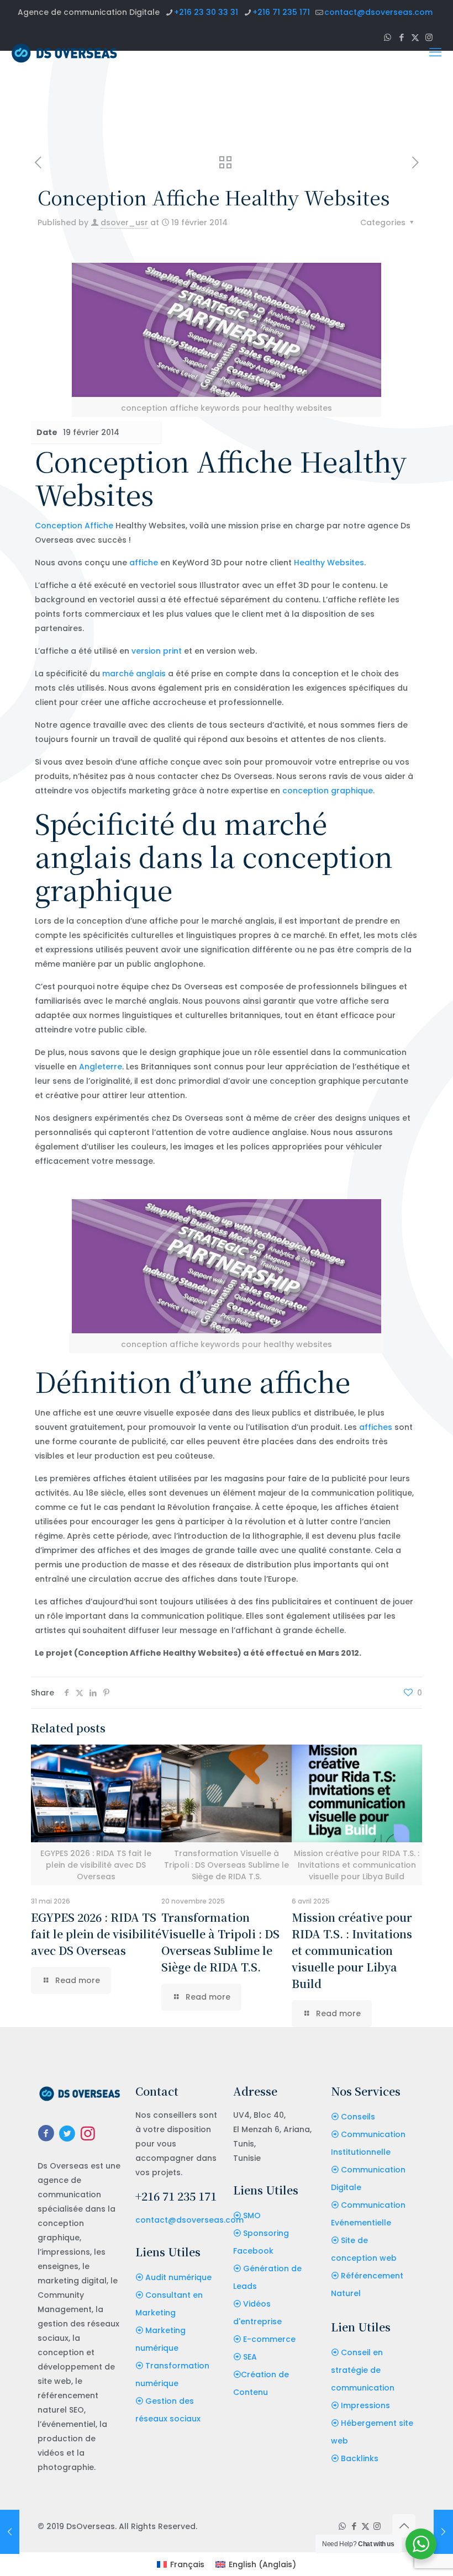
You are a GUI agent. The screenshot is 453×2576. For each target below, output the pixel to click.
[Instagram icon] (377, 2526)
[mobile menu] (435, 52)
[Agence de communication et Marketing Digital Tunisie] (64, 52)
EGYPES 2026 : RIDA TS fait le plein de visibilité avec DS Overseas (96, 1934)
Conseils (358, 2117)
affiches (376, 1427)
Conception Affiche (74, 526)
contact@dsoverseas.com (378, 12)
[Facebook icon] (354, 2526)
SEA (250, 2357)
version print (157, 651)
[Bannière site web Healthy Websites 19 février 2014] (10, 2532)
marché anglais (134, 674)
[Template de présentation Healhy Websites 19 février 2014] (443, 2532)
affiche (144, 563)
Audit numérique (178, 2277)
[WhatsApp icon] (342, 2526)
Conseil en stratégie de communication (363, 2370)
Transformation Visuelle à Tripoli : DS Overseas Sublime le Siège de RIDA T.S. (220, 1942)
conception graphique (328, 791)
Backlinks (360, 2458)
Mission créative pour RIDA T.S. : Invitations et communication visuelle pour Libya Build (352, 1950)
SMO (252, 2215)
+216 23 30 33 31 (206, 12)
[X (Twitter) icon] (365, 2526)
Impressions (365, 2405)
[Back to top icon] (404, 2526)
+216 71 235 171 (281, 12)
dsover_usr (124, 222)
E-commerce (269, 2339)
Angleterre (101, 1067)
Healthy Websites (329, 563)
